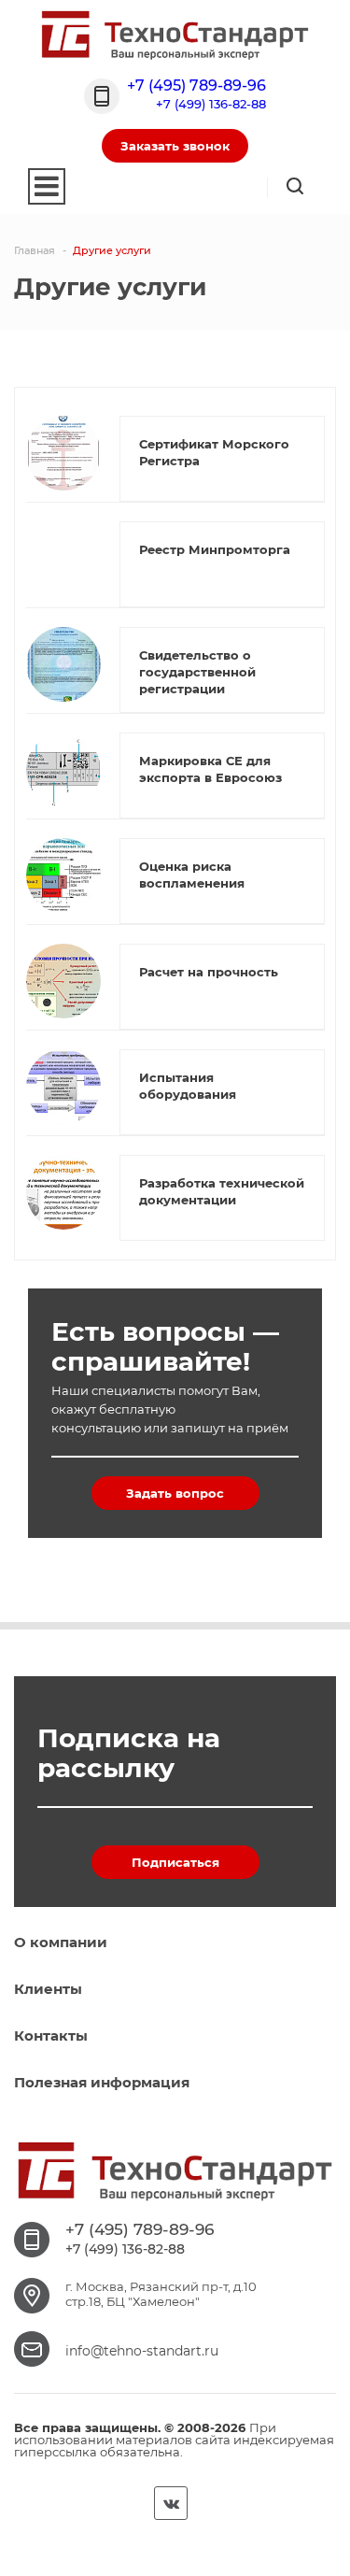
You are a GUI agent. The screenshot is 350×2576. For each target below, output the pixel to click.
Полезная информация (102, 2082)
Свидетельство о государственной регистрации (197, 672)
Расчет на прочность (209, 972)
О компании (61, 1942)
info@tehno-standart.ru (142, 2351)
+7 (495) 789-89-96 (196, 85)
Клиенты (48, 1989)
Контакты (51, 2035)
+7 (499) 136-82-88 (211, 104)
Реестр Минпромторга (215, 549)
